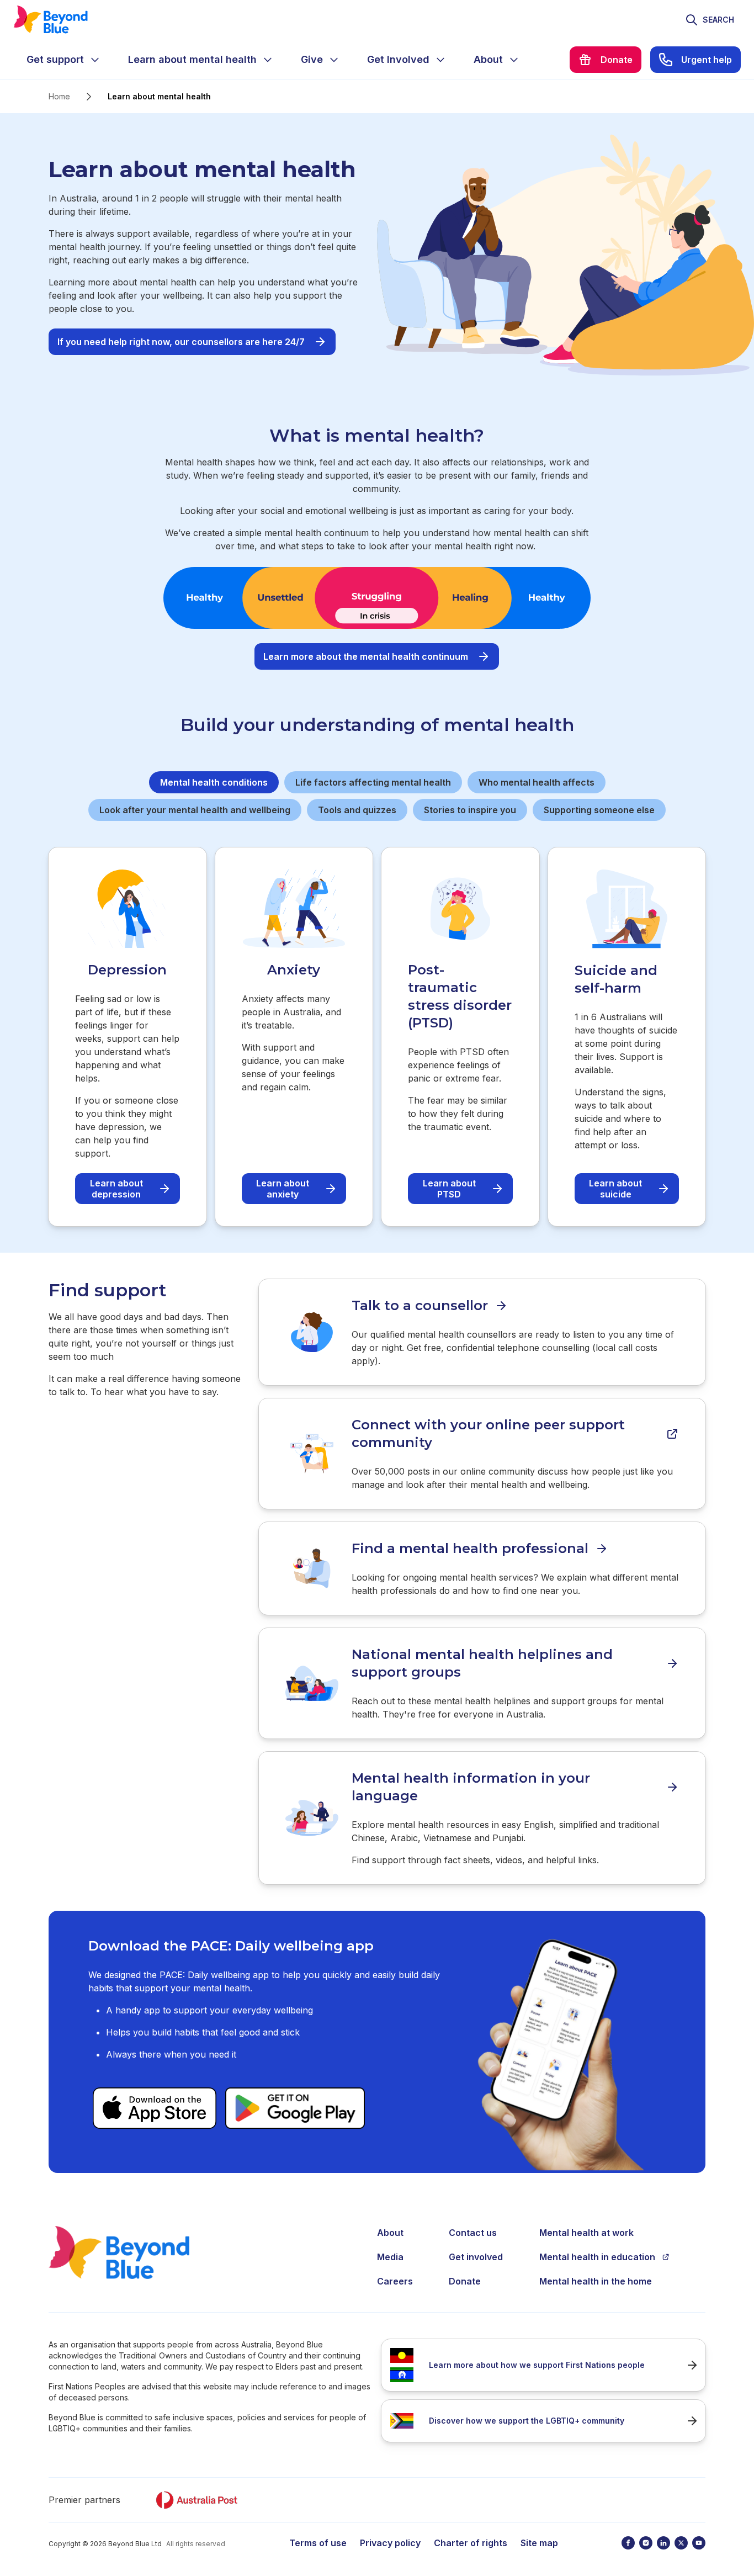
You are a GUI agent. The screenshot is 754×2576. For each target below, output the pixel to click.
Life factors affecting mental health (373, 782)
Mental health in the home (596, 2281)
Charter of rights (471, 2543)
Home (59, 96)
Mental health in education (597, 2257)
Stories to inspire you (470, 810)
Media (390, 2257)
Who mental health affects (537, 782)
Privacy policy (390, 2543)
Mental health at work (586, 2233)
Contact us (473, 2233)
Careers (395, 2281)
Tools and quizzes (357, 810)
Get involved (476, 2257)
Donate (465, 2281)
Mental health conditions (214, 782)
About (390, 2233)
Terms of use (318, 2543)
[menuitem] (64, 60)
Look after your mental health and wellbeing (195, 810)
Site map (539, 2543)
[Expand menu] (95, 60)
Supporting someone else (599, 810)
